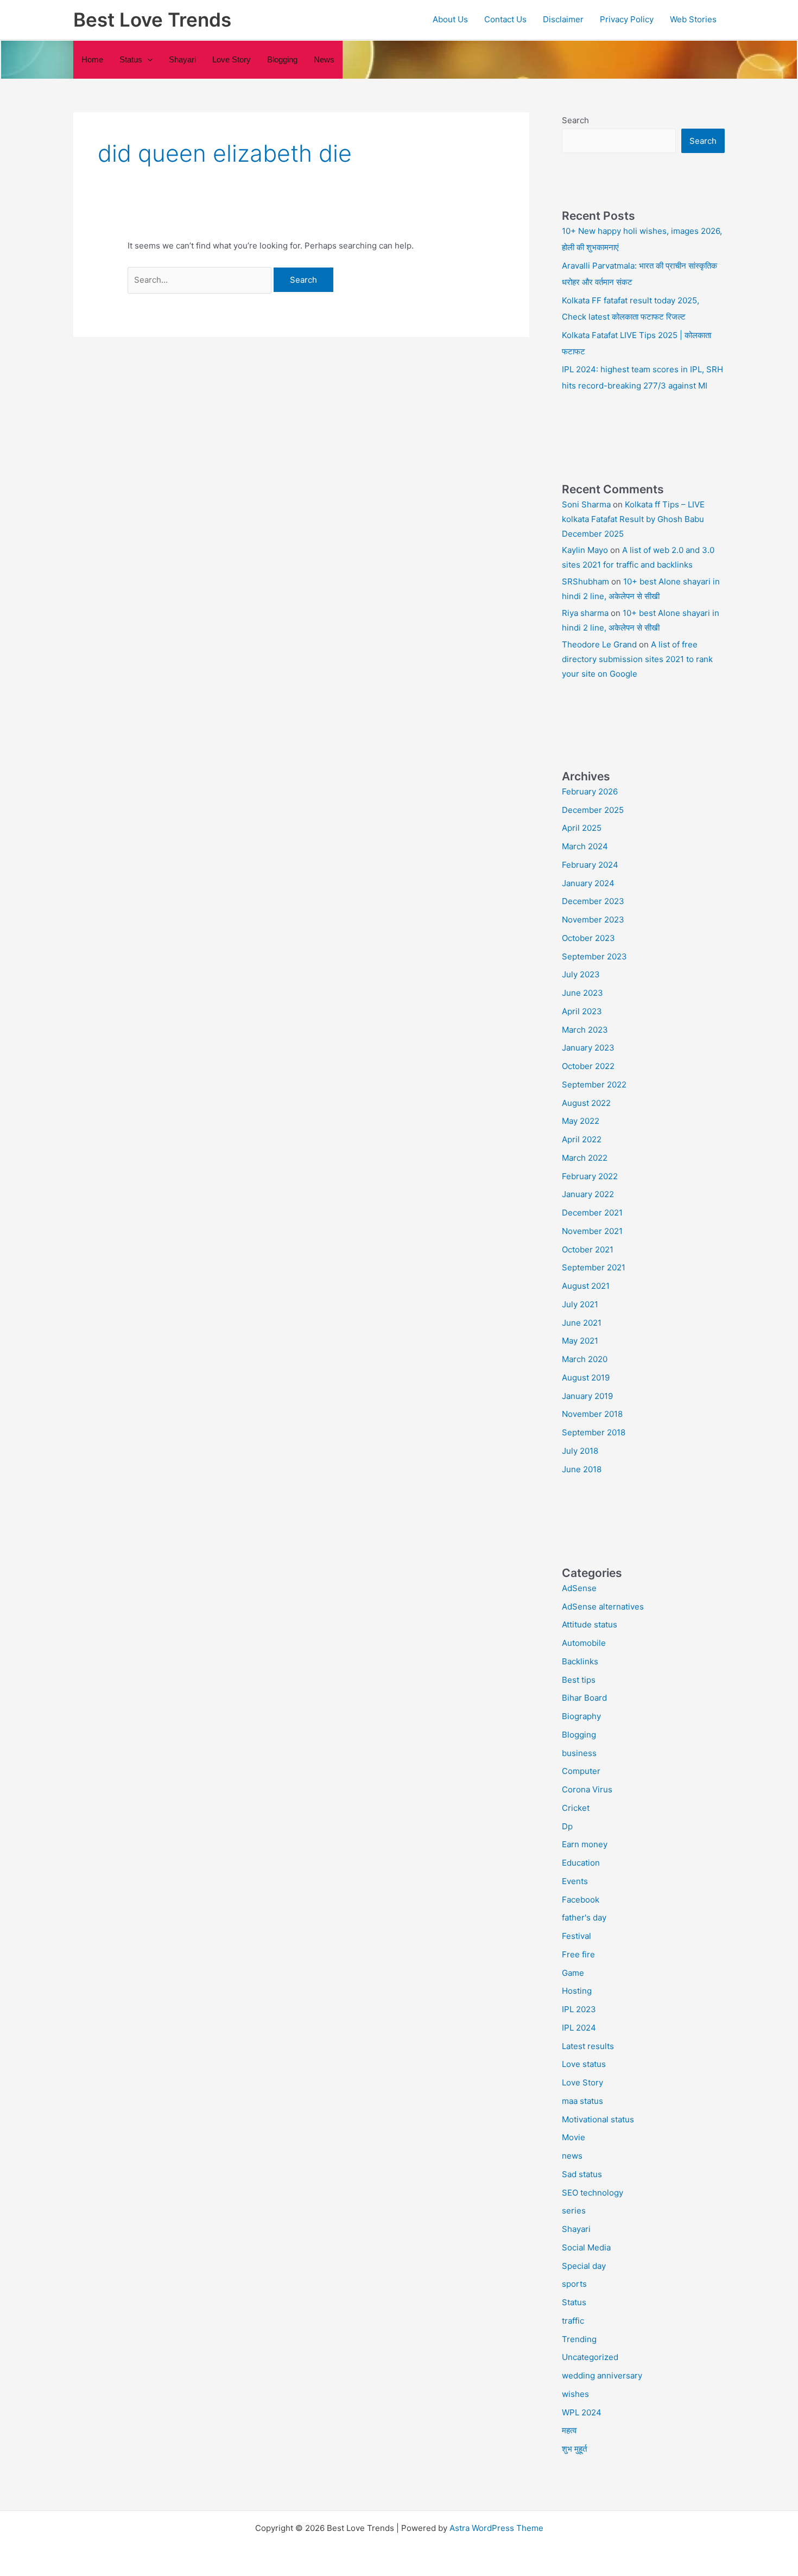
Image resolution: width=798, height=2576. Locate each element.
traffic (573, 2321)
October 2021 (588, 1249)
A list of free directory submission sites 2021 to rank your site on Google (637, 659)
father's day (584, 1917)
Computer (581, 1771)
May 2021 (580, 1341)
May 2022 (581, 1121)
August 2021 (586, 1286)
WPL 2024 (582, 2412)
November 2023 (593, 920)
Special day (584, 2266)
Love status (584, 2064)
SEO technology (593, 2193)
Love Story (232, 59)
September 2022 (594, 1085)
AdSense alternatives (603, 1607)
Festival (577, 1936)
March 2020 (585, 1359)
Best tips (579, 1680)
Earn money (585, 1844)
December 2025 (593, 810)
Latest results (588, 2046)
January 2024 (588, 883)
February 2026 (590, 791)
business (579, 1753)
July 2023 (581, 974)
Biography (581, 1716)
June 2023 (582, 993)
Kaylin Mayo (585, 550)
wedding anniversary (602, 2375)
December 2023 (593, 901)
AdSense (579, 1588)
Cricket (576, 1808)
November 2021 (592, 1231)
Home (92, 59)
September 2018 (594, 1432)
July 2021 (580, 1304)
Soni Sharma (586, 504)
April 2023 (582, 1011)
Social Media (586, 2247)
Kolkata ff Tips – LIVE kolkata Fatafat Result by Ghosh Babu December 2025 (633, 519)
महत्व (569, 2430)
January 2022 (588, 1194)
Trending (579, 2339)
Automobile (584, 1643)
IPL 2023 (579, 2009)
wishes (575, 2394)
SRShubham (585, 581)
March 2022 (585, 1158)
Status (574, 2302)
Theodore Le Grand (599, 644)
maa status (582, 2101)
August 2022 (586, 1103)
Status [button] (131, 59)
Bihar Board (584, 1698)
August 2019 (586, 1378)
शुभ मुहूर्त (574, 2449)
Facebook (581, 1900)
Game (573, 1973)
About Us (450, 19)
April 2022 (582, 1139)
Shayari (182, 59)
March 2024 (585, 846)
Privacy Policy (627, 19)
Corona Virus (587, 1789)
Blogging (282, 59)
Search (575, 120)
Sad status (582, 2174)
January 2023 (588, 1048)
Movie (574, 2137)
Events (575, 1881)
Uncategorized (590, 2357)
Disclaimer (563, 19)
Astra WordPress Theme (496, 2528)
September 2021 (594, 1267)
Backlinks (580, 1661)
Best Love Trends (152, 20)
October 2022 (588, 1066)
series (574, 2211)
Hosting (577, 1991)
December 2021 (592, 1213)
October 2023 (588, 938)
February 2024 (590, 865)
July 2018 (580, 1451)
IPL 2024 (579, 2028)
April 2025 (582, 828)
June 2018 (582, 1469)
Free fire (578, 1954)
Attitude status (590, 1624)
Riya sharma (585, 613)
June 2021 (582, 1323)
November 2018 (592, 1414)
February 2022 (590, 1176)
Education (581, 1863)
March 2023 (585, 1030)
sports (574, 2284)
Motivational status (598, 2119)
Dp (567, 1826)
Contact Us (505, 19)
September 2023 (594, 956)
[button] (147, 60)
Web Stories (693, 19)
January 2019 (587, 1396)
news (324, 59)
